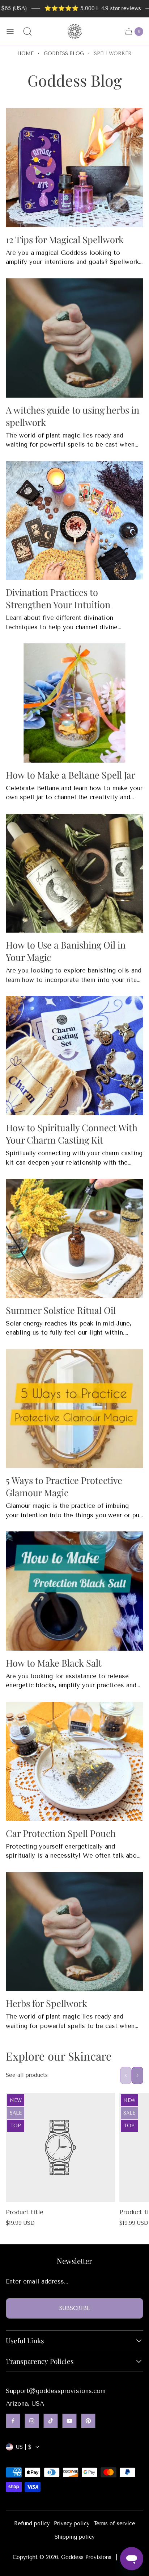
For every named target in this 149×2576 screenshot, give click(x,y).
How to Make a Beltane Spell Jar (71, 775)
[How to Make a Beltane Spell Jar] (74, 703)
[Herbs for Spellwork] (74, 1932)
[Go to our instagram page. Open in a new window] (32, 2421)
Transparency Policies (40, 2361)
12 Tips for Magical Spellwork (65, 239)
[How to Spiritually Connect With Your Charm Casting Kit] (74, 1056)
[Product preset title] (60, 2148)
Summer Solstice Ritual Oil (61, 1310)
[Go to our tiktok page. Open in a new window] (51, 2421)
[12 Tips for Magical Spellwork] (74, 168)
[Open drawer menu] (10, 32)
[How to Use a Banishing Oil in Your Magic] (74, 873)
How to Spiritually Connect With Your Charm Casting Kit (72, 1133)
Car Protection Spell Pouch (61, 1833)
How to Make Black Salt (54, 1663)
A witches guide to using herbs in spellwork (73, 416)
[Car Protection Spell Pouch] (74, 1761)
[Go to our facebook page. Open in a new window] (13, 2421)
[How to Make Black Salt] (74, 1591)
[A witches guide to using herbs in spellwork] (74, 338)
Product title (25, 2212)
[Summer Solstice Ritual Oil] (74, 1238)
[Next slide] (137, 2075)
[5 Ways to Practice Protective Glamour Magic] (74, 1409)
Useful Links (25, 2341)
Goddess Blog (64, 53)
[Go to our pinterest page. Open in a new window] (88, 2421)
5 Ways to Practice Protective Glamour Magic (64, 1486)
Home (25, 53)
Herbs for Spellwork (46, 2003)
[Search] (27, 32)
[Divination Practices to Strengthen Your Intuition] (74, 521)
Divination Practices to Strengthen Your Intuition (58, 598)
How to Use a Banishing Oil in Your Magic (66, 951)
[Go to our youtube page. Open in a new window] (69, 2421)
